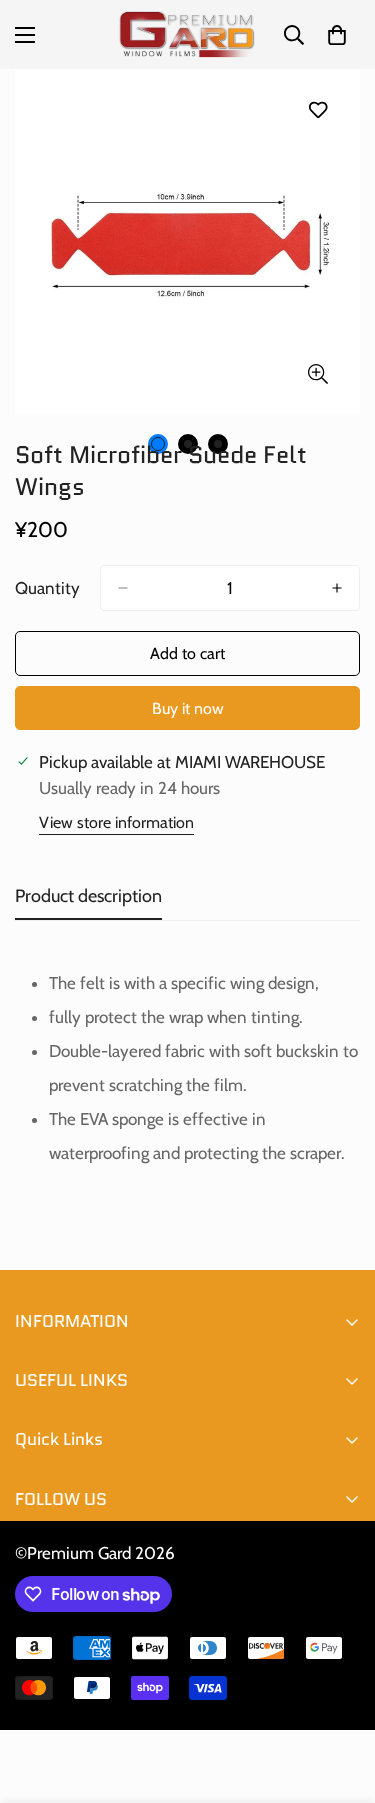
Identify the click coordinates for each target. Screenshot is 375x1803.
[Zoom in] (317, 373)
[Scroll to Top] (339, 1697)
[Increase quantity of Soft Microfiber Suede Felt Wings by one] (337, 588)
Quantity (47, 588)
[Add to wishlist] (317, 109)
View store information (116, 822)
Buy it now (188, 708)
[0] (337, 35)
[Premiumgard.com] (187, 34)
